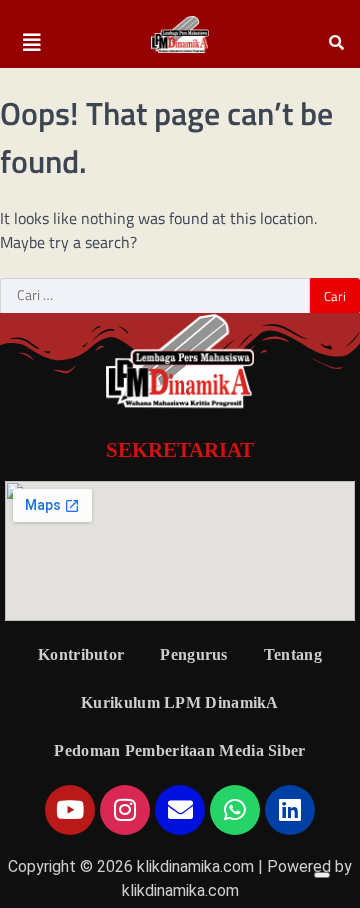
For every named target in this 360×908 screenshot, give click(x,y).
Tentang (293, 654)
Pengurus (193, 654)
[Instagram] (125, 810)
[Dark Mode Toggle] (322, 875)
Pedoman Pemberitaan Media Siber (179, 750)
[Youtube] (70, 810)
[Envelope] (180, 810)
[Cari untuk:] (155, 296)
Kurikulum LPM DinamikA (180, 702)
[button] (32, 43)
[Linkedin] (290, 810)
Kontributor (81, 654)
